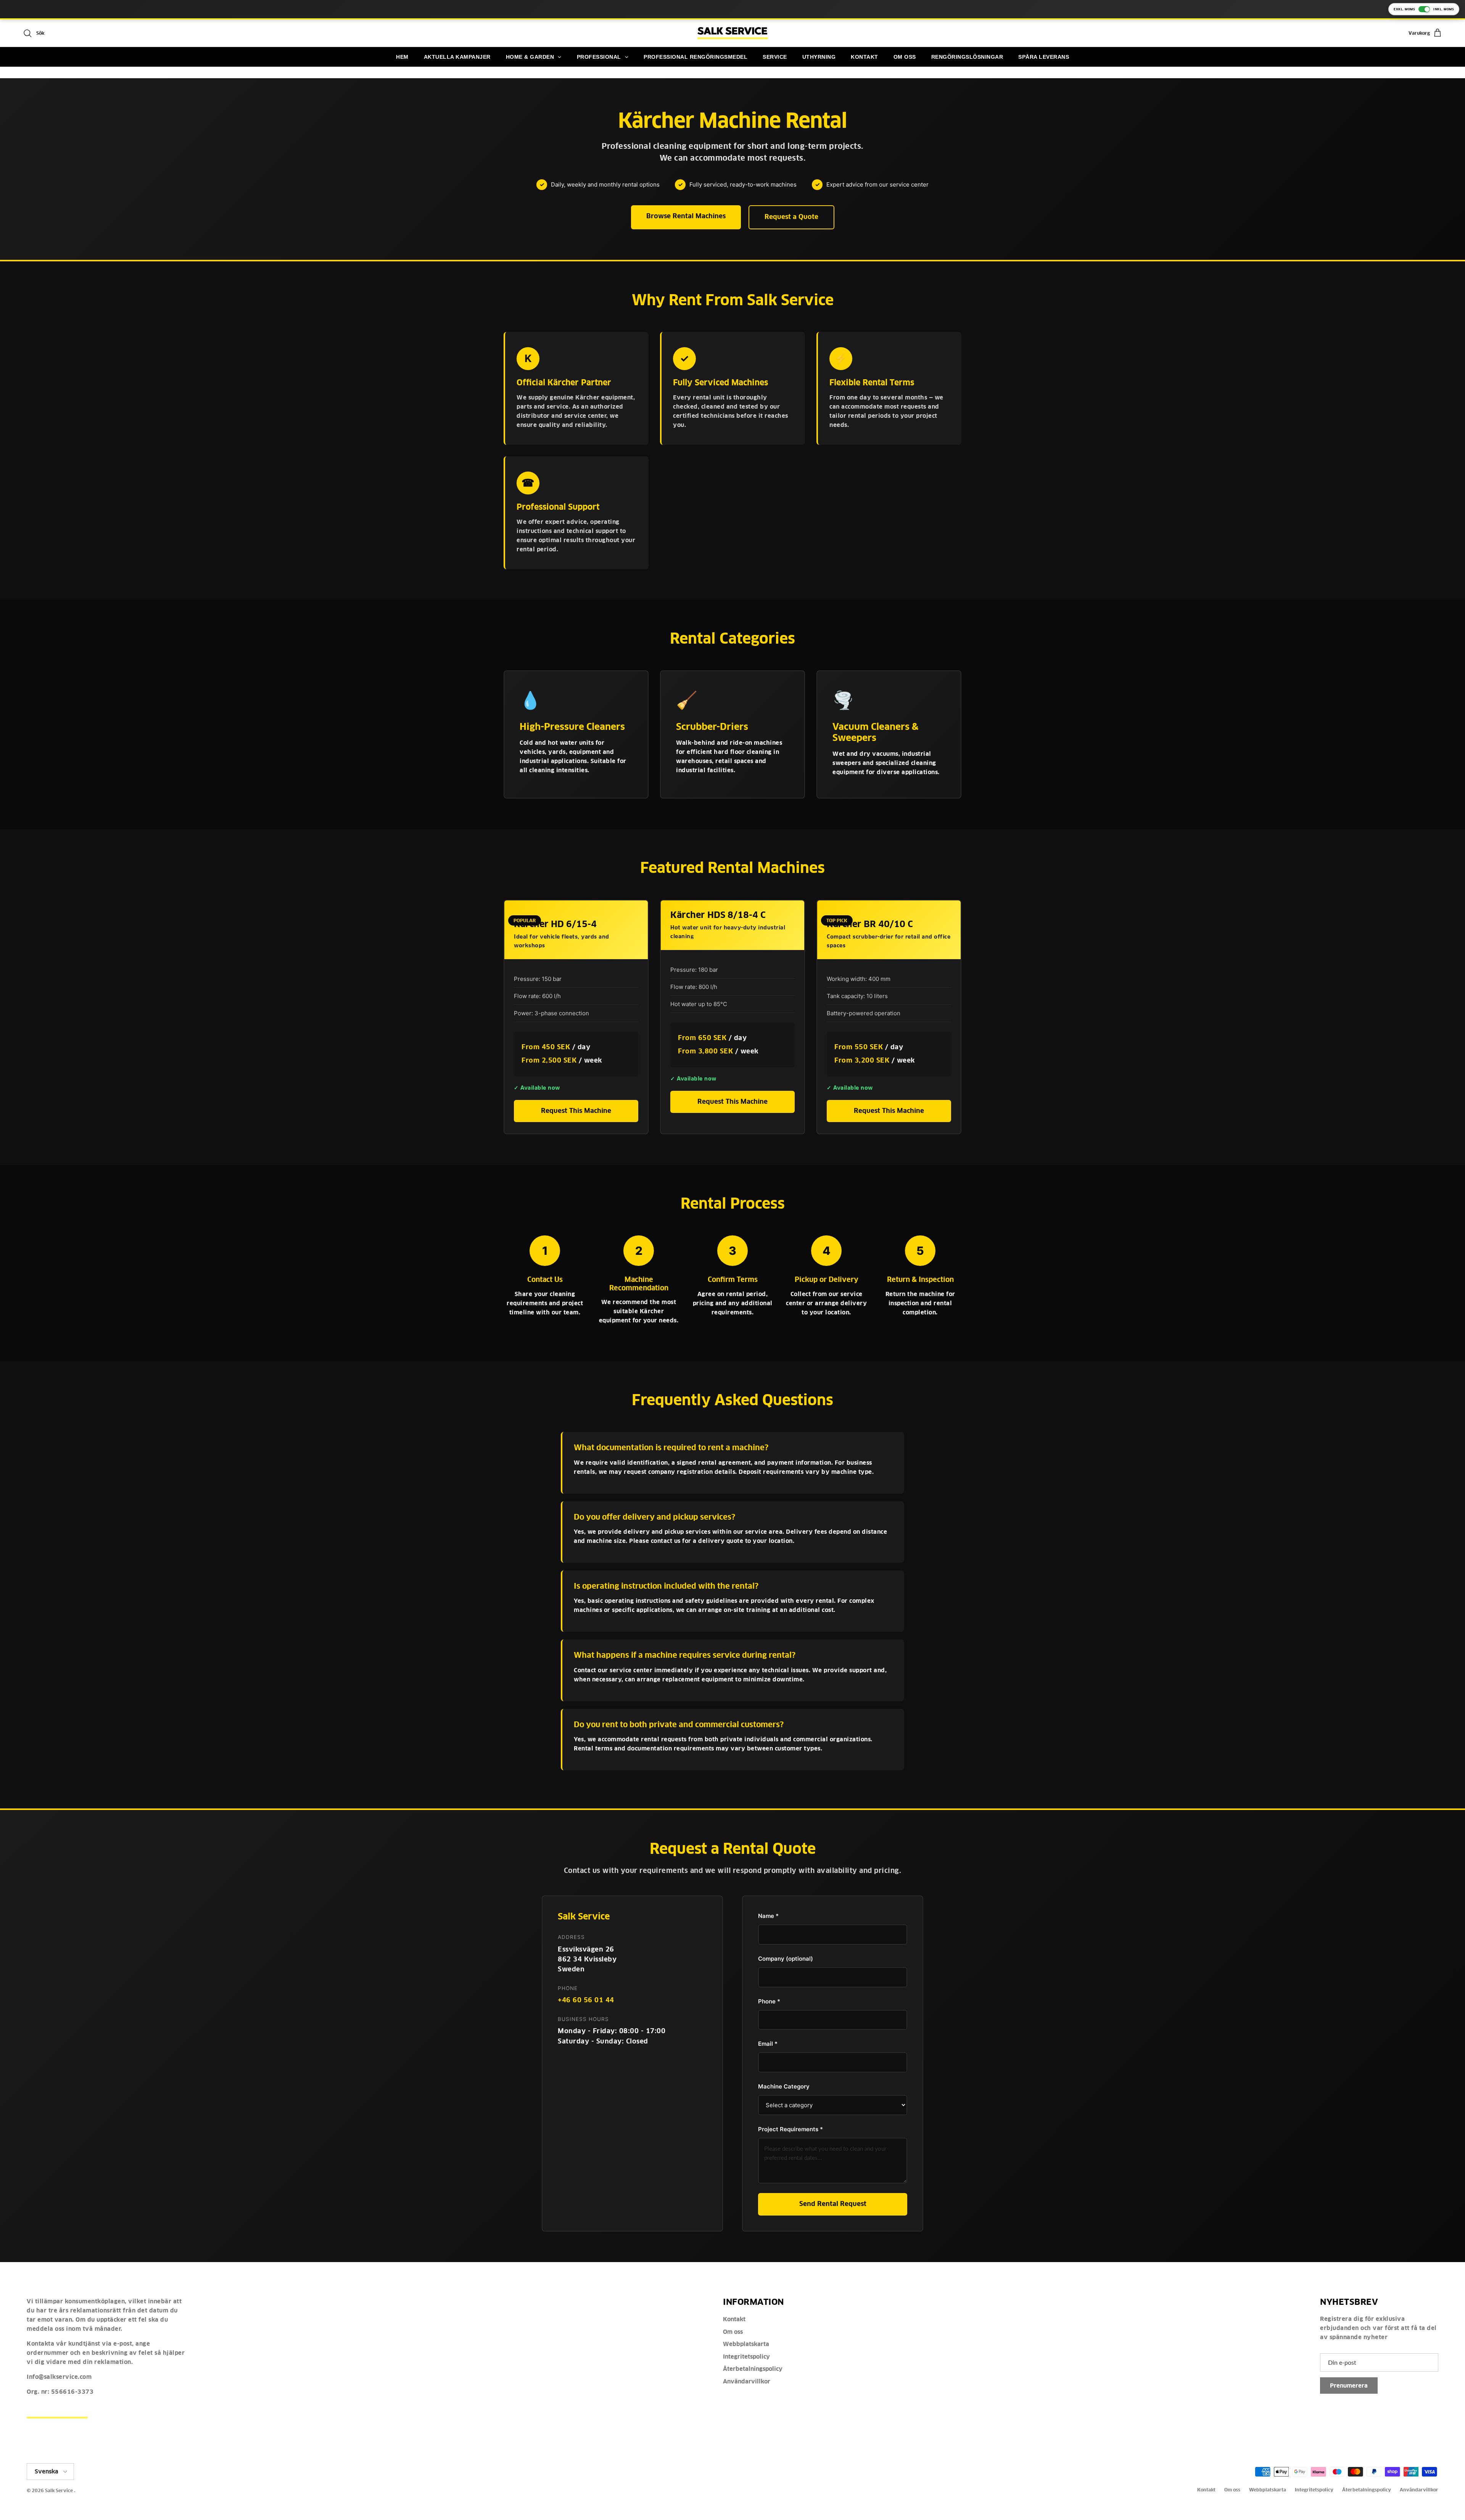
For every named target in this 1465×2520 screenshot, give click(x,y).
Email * (768, 2044)
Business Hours (583, 2019)
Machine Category (784, 2086)
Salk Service (59, 2490)
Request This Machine (576, 1111)
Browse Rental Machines (686, 216)
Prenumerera (1349, 2386)
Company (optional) (786, 1959)
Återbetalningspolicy (753, 2369)
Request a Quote (791, 217)
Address (571, 1937)
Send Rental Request (833, 2204)
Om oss (733, 2332)
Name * (768, 1916)
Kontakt (734, 2319)
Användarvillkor (747, 2381)
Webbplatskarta (746, 2344)
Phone (568, 1988)
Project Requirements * (790, 2129)
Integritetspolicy (746, 2357)
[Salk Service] (733, 33)
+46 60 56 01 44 (586, 2000)
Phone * (769, 2001)
